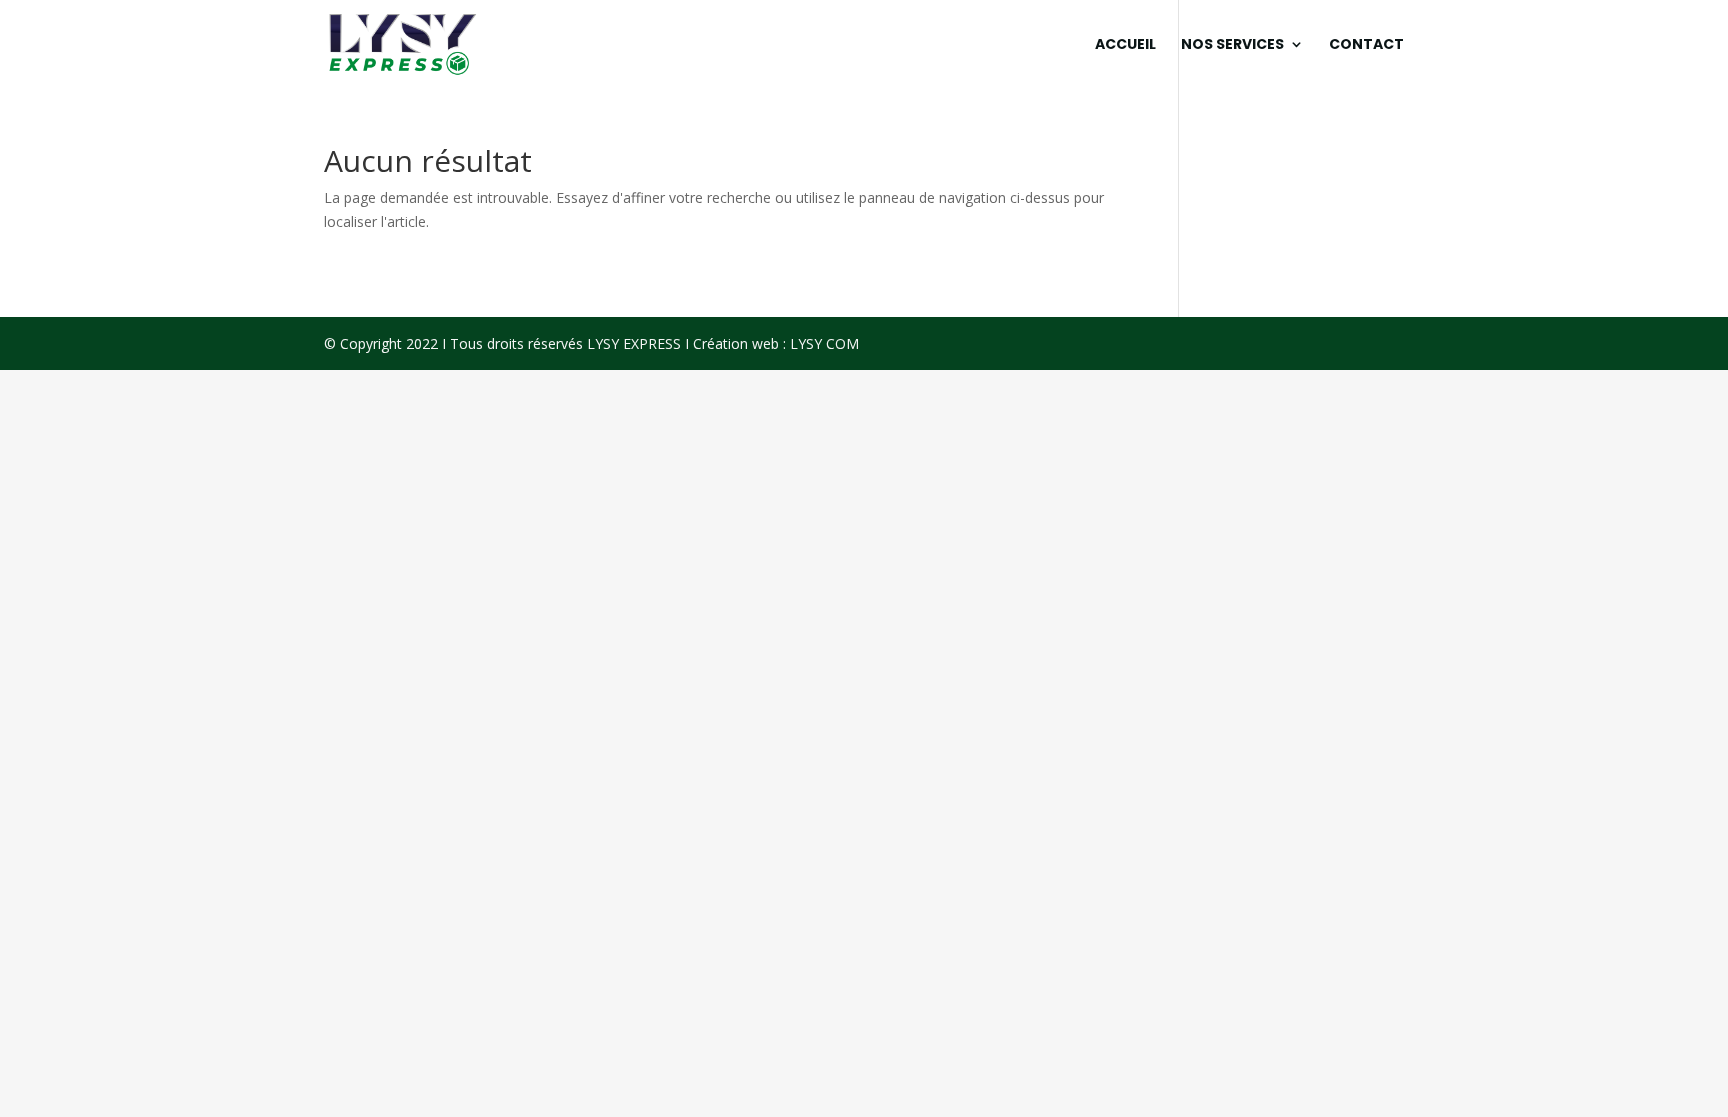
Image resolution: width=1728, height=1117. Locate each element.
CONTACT (1366, 45)
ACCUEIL (1125, 45)
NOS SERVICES (1232, 45)
